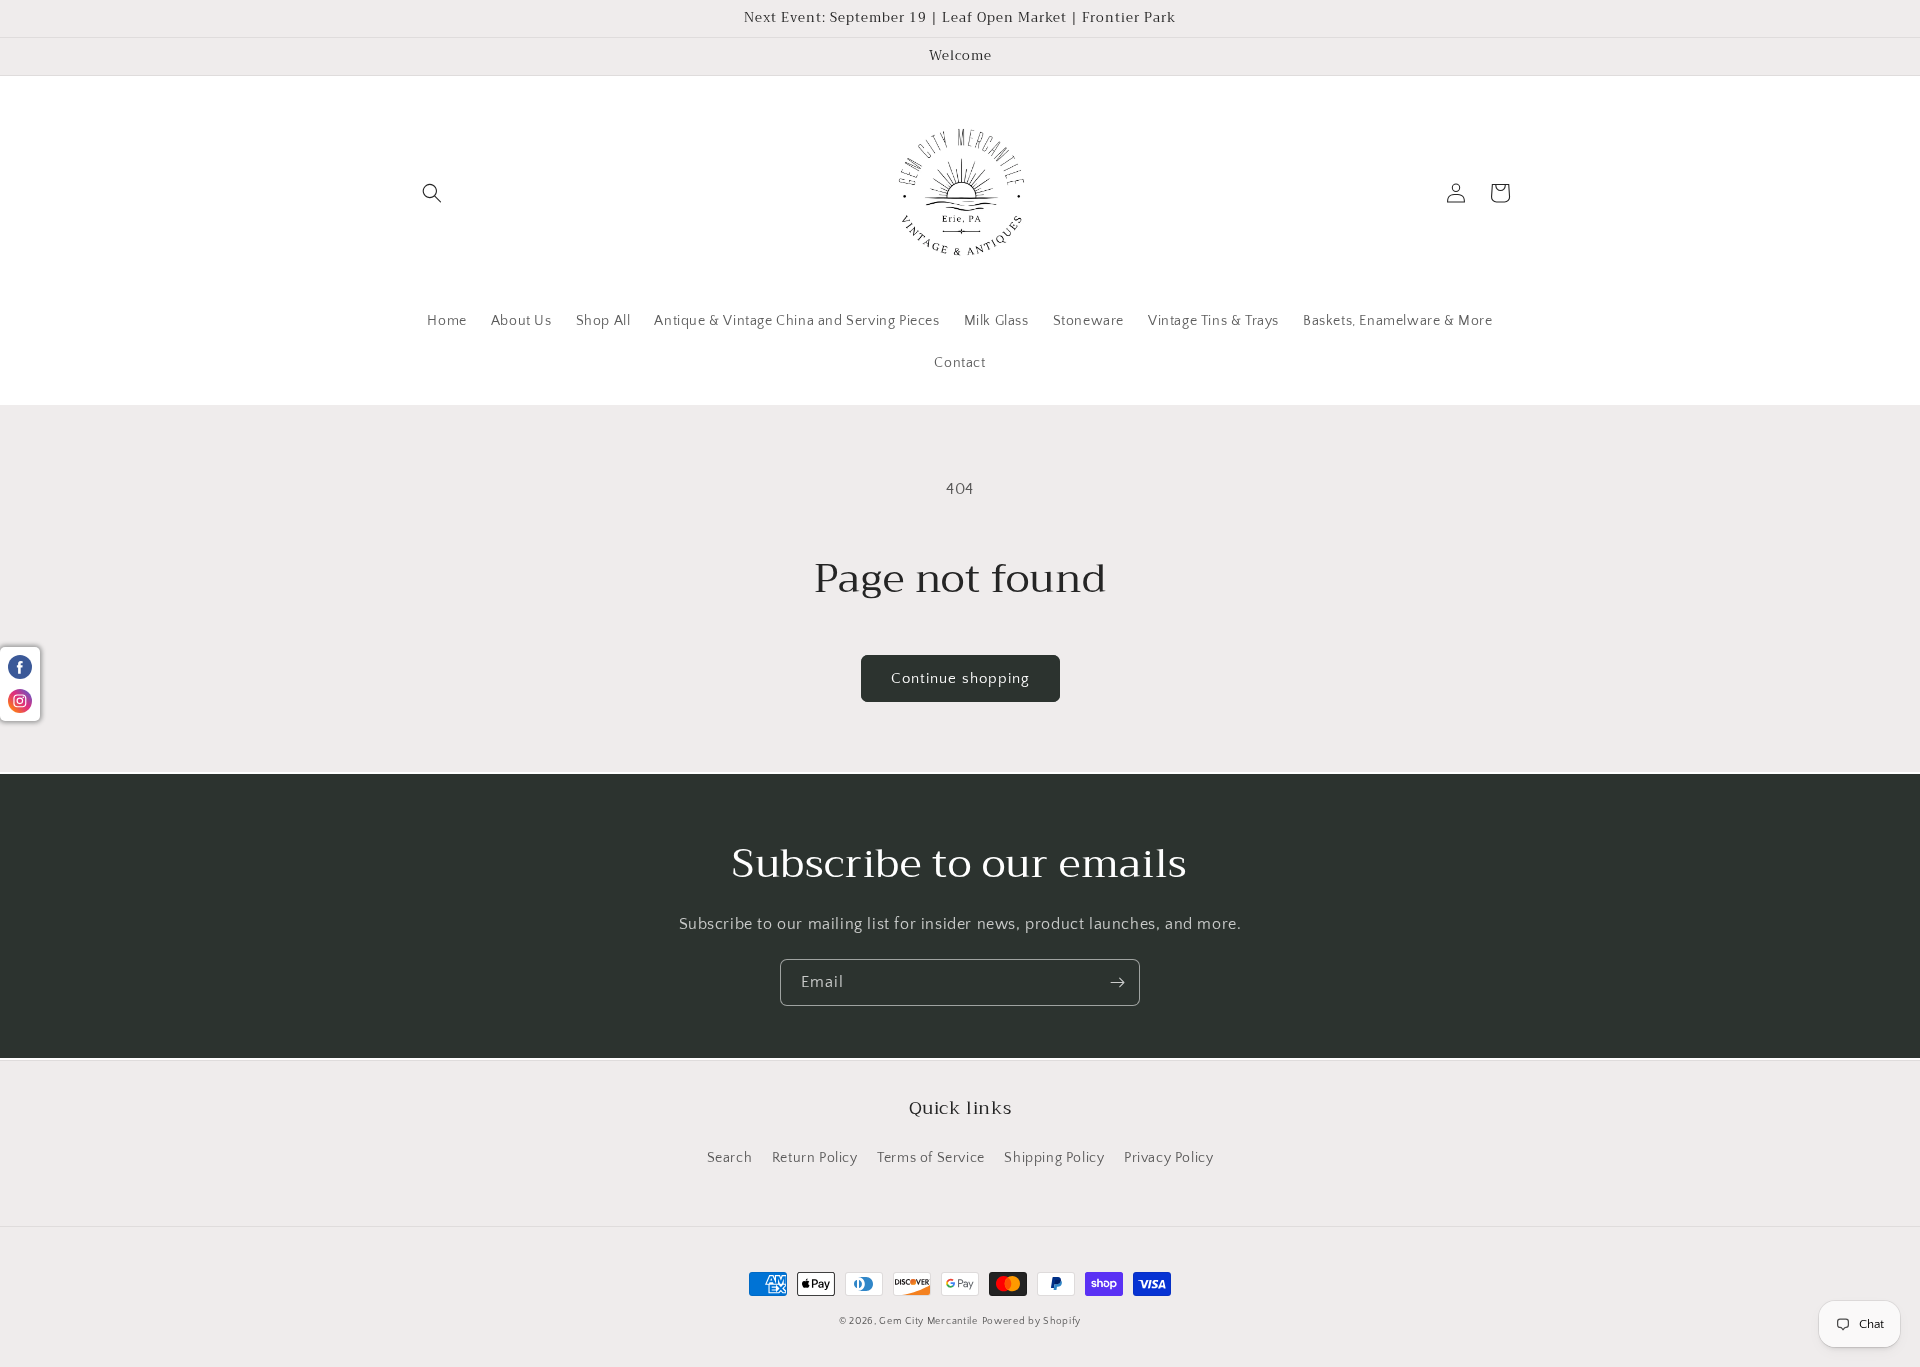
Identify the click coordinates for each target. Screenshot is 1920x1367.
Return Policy (815, 1158)
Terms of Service (931, 1158)
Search (730, 1158)
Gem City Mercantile (928, 1321)
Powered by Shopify (1032, 1321)
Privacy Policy (1168, 1158)
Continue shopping (960, 678)
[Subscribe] (1117, 982)
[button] (432, 193)
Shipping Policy (1054, 1158)
